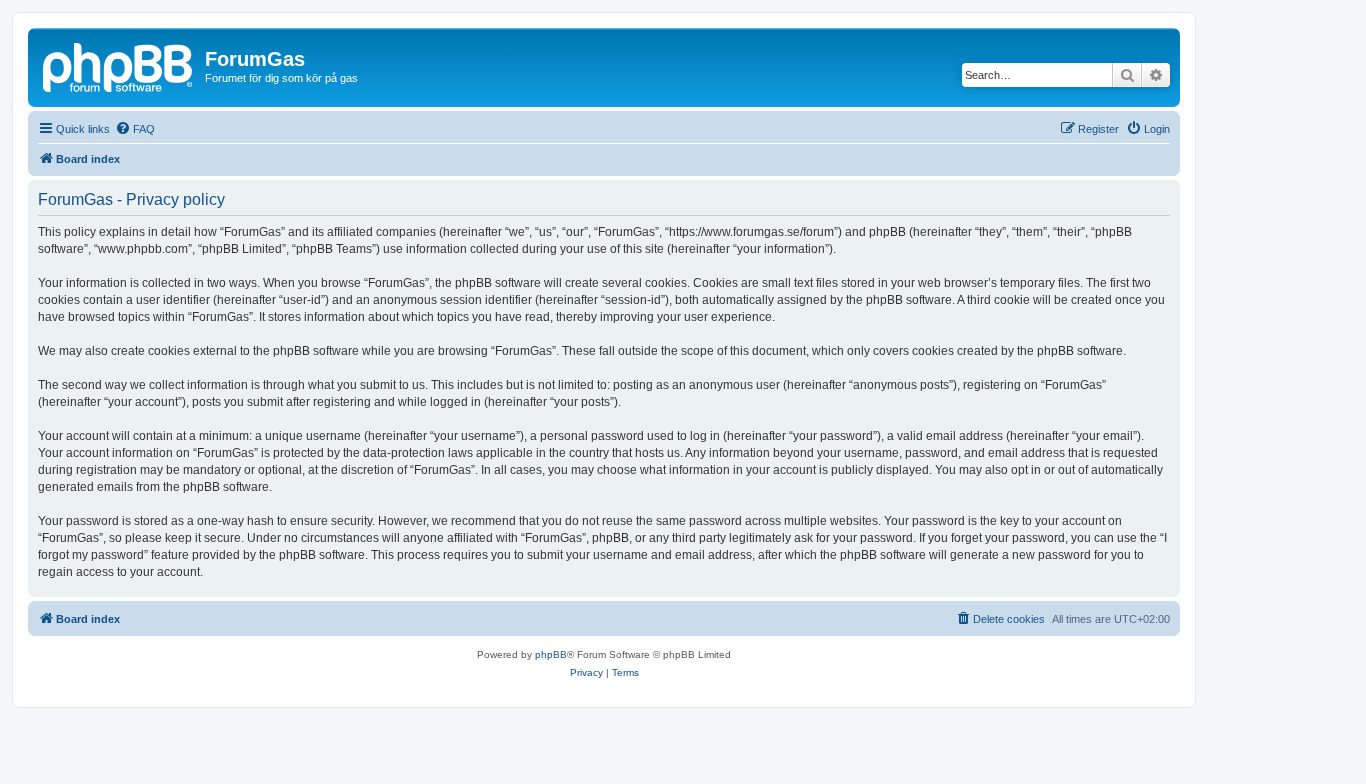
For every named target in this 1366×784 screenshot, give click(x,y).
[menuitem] (135, 129)
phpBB (551, 654)
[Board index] (119, 65)
